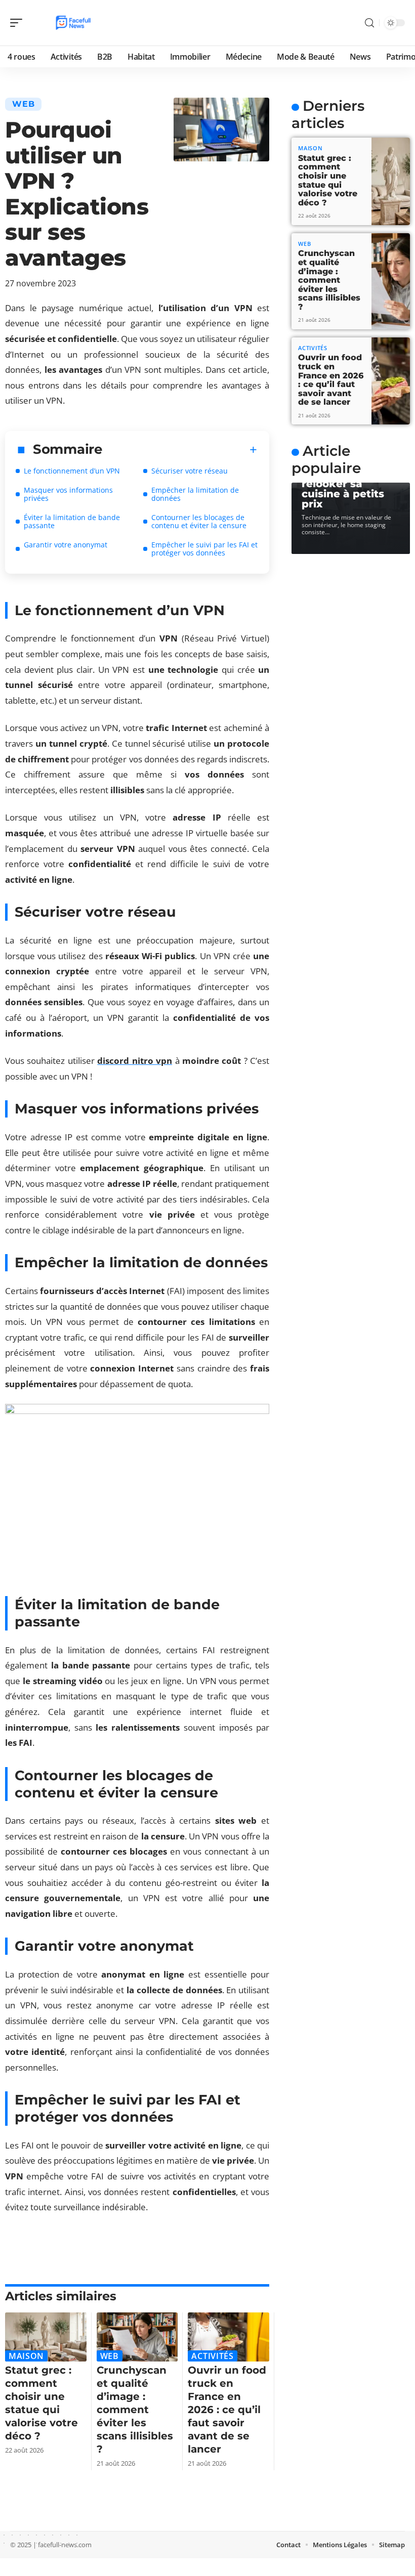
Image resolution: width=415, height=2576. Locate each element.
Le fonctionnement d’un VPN (72, 471)
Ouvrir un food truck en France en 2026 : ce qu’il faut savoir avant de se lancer (227, 2410)
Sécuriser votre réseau (190, 471)
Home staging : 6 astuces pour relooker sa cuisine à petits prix (347, 484)
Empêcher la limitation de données (195, 494)
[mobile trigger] (19, 23)
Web (23, 104)
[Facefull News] (73, 23)
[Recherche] (369, 23)
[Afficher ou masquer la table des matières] (180, 450)
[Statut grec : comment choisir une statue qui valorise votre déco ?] (46, 2337)
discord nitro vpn (135, 1061)
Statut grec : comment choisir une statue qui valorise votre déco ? (328, 180)
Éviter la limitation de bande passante (72, 521)
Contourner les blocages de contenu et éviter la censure (199, 521)
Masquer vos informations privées (68, 494)
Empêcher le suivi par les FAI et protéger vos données (204, 549)
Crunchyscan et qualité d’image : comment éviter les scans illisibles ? (135, 2410)
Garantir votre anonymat (66, 545)
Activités (212, 2356)
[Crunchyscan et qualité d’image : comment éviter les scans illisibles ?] (137, 2337)
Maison (26, 2356)
